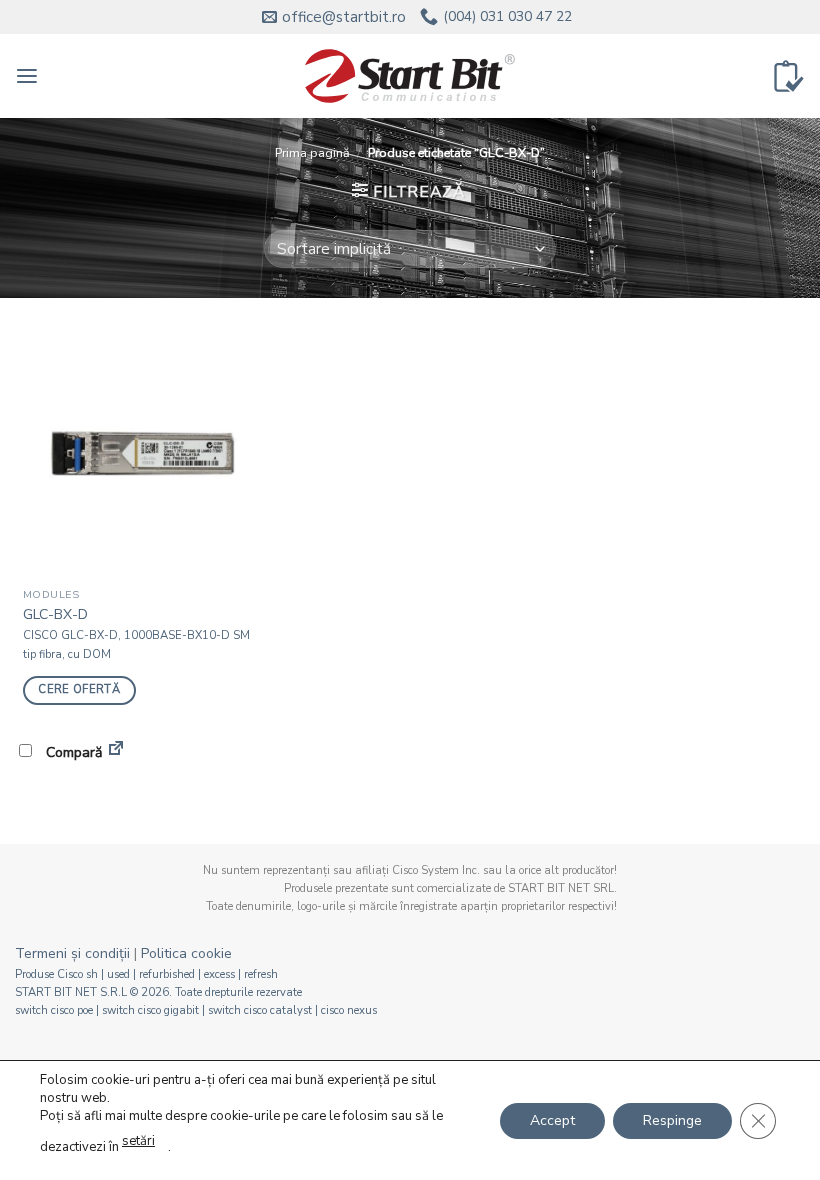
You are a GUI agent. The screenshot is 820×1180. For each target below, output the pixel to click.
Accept (552, 1119)
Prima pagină (312, 152)
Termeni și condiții (72, 953)
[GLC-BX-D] (140, 453)
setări (138, 1141)
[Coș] (789, 76)
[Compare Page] (116, 752)
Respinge (672, 1119)
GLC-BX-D (55, 615)
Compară (72, 752)
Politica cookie (186, 953)
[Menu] (27, 76)
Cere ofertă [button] (79, 689)
